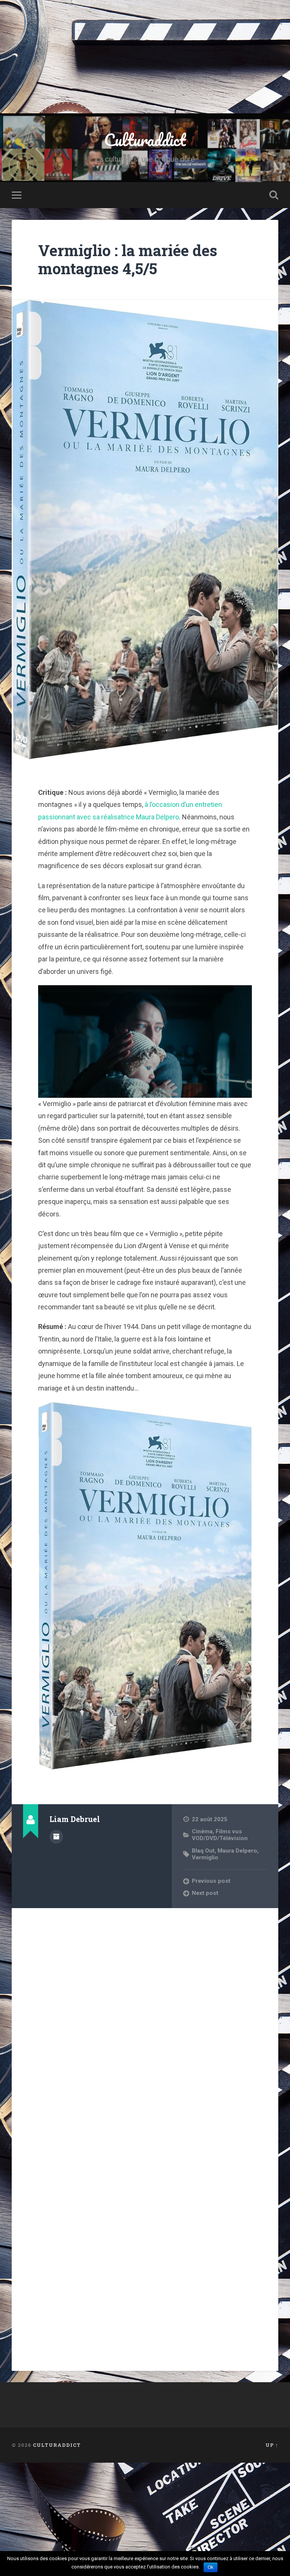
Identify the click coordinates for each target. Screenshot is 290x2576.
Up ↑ (272, 2445)
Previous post (211, 1881)
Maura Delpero (237, 1851)
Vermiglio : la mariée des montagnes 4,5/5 (128, 260)
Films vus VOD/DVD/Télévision (220, 1835)
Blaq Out (203, 1851)
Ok (211, 2567)
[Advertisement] (145, 57)
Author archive (56, 1837)
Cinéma (202, 1831)
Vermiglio (205, 1857)
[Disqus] (145, 2010)
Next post (205, 1893)
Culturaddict (145, 140)
